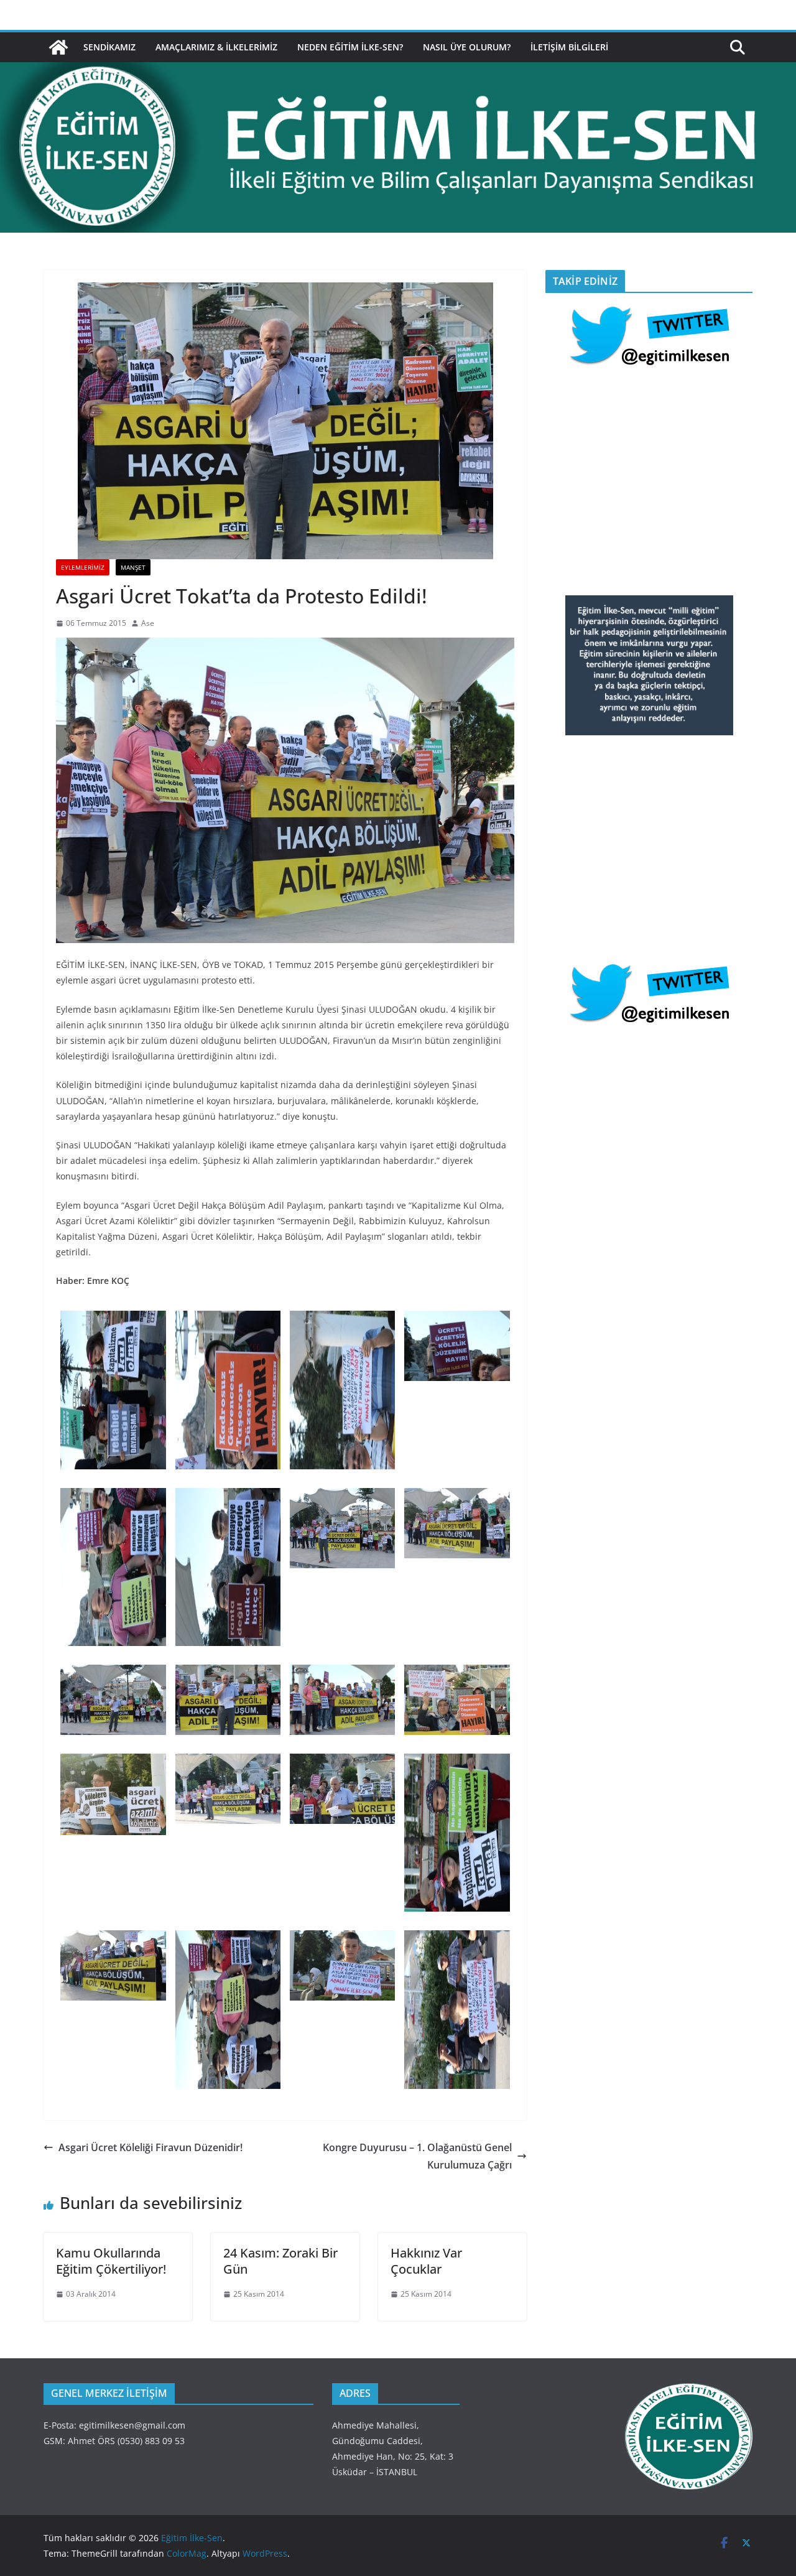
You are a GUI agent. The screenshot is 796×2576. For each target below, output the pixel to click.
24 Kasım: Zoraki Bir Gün (280, 2261)
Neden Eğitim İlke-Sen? (350, 47)
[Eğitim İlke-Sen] (58, 47)
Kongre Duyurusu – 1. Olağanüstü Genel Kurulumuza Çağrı (417, 2156)
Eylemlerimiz (83, 567)
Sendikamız (109, 47)
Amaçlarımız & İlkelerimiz (216, 47)
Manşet (133, 567)
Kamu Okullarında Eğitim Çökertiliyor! (111, 2261)
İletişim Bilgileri (569, 47)
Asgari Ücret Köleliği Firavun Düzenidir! (150, 2147)
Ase (148, 623)
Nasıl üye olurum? (467, 47)
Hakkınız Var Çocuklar (426, 2261)
